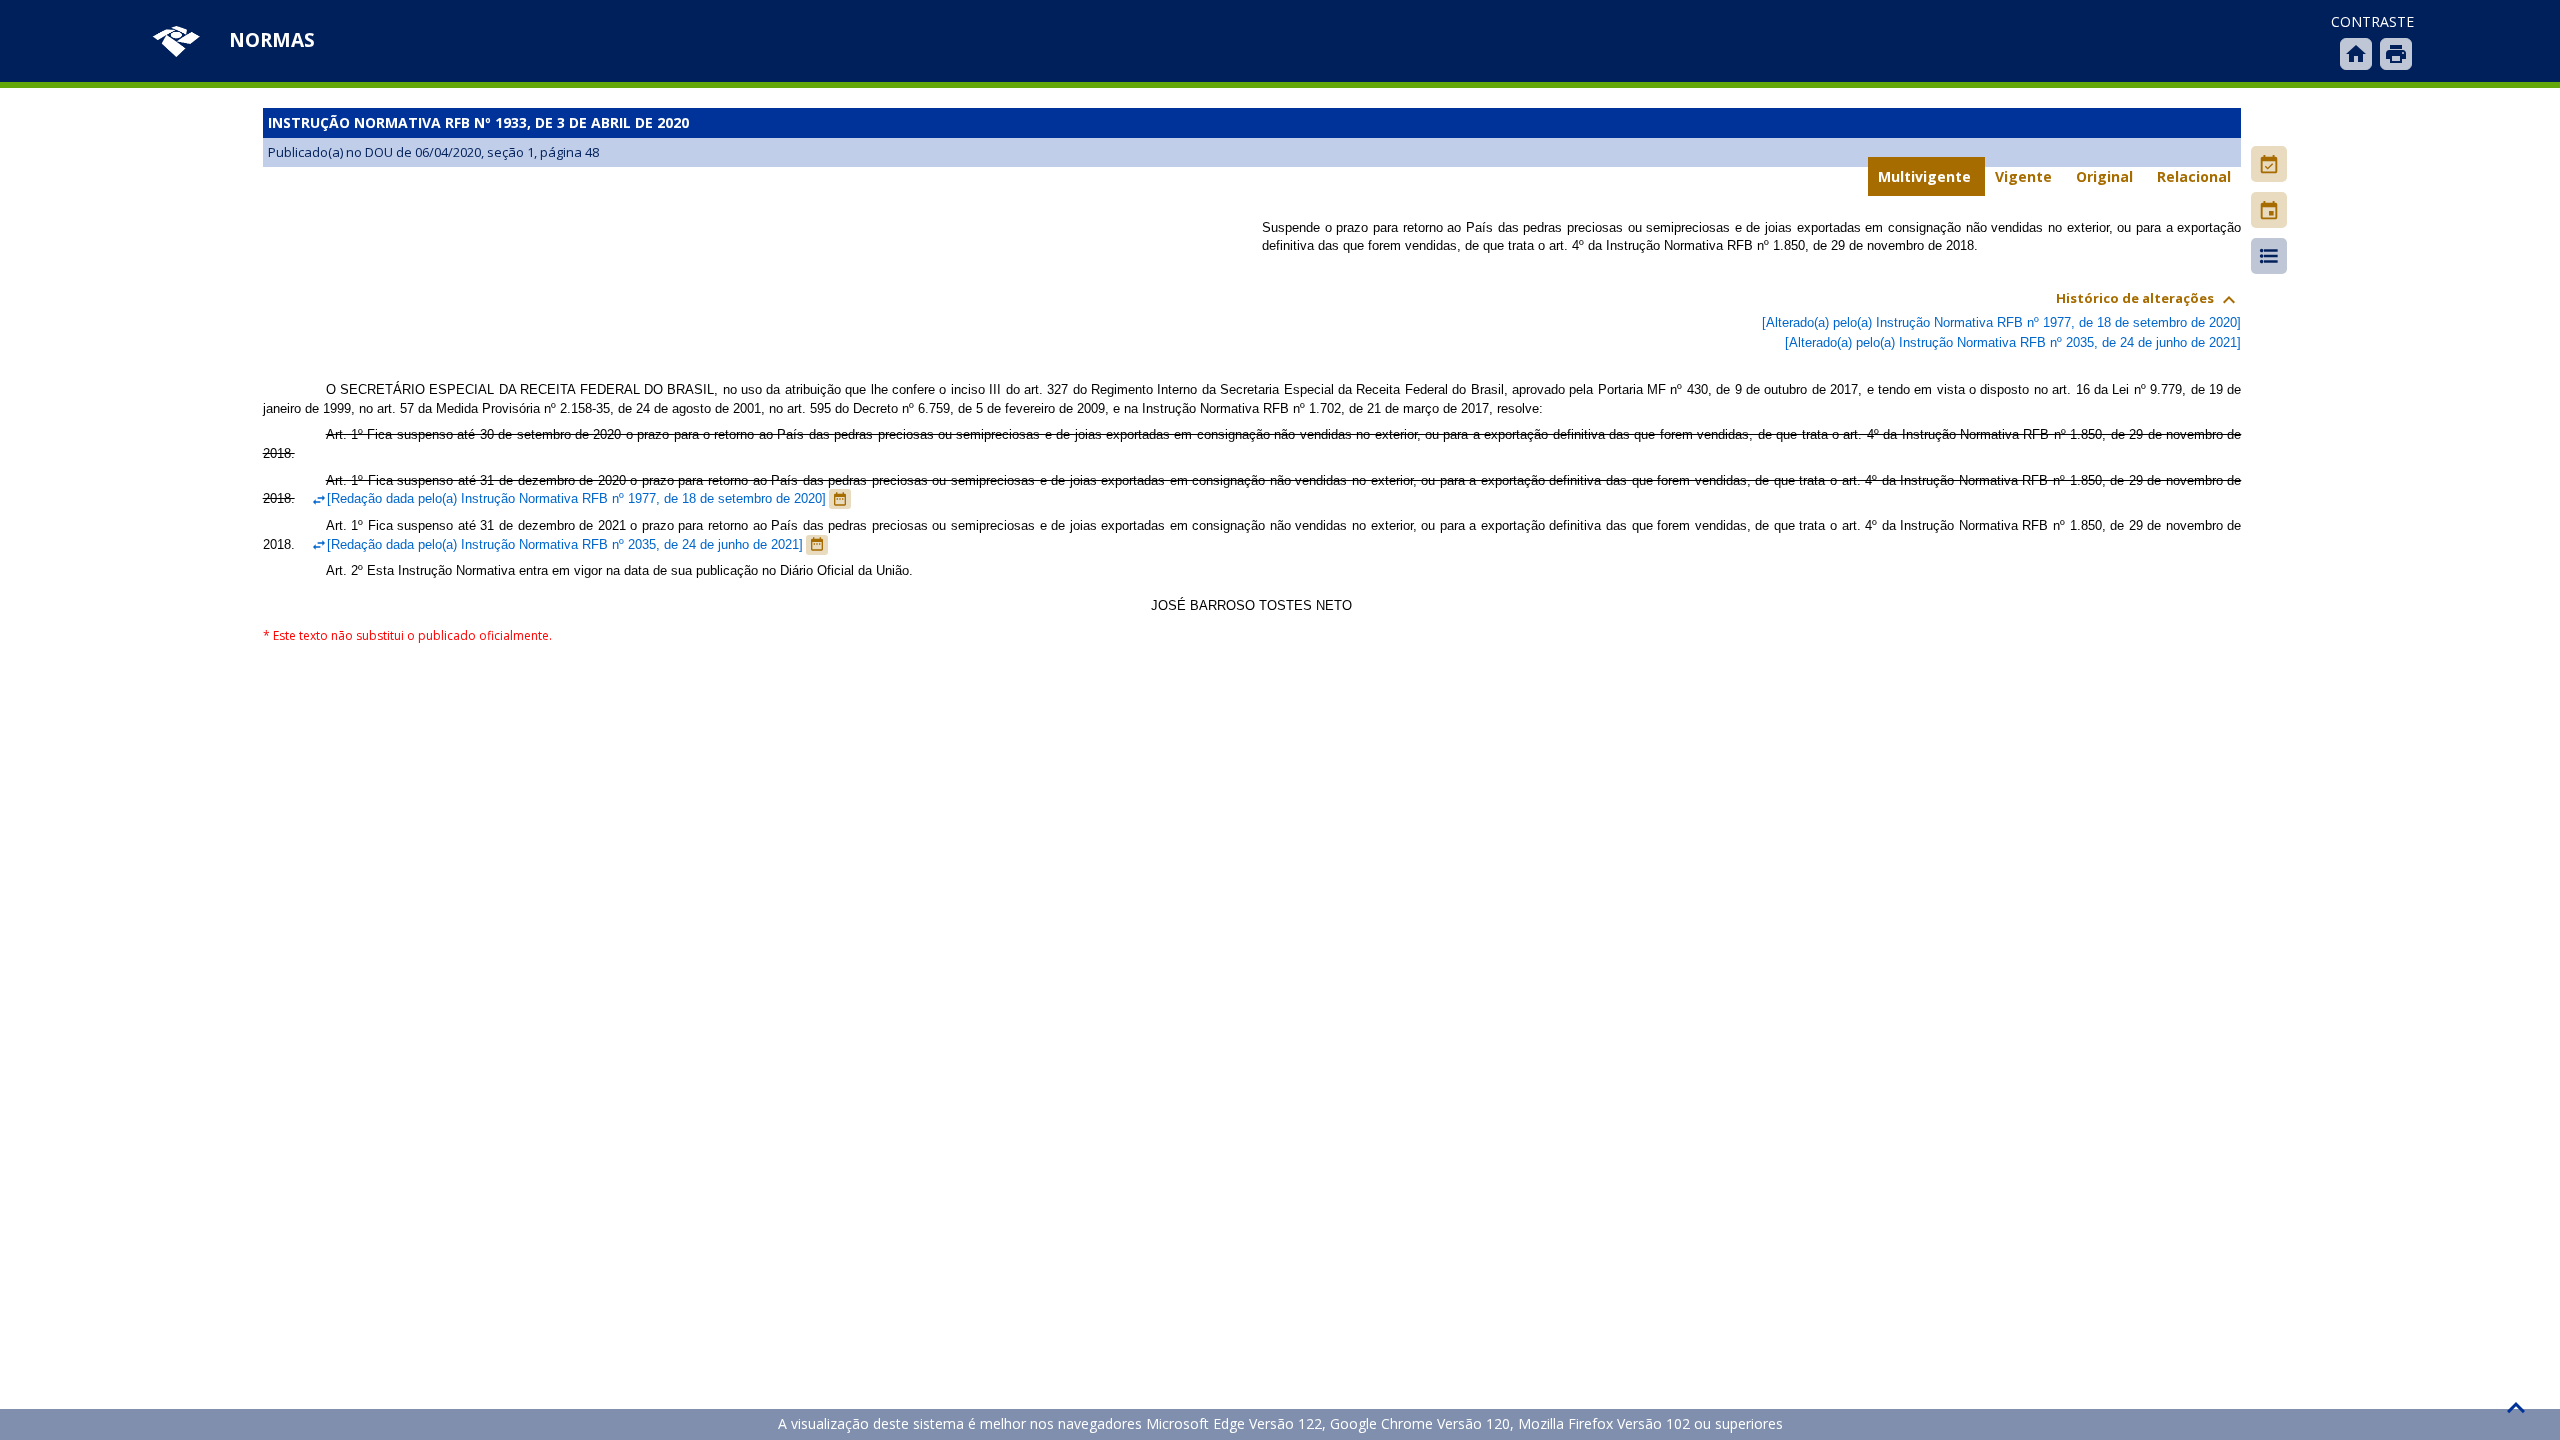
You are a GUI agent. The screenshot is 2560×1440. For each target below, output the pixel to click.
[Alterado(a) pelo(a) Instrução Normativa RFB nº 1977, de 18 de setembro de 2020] (2001, 322)
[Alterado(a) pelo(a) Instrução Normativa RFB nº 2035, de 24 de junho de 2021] (2013, 342)
